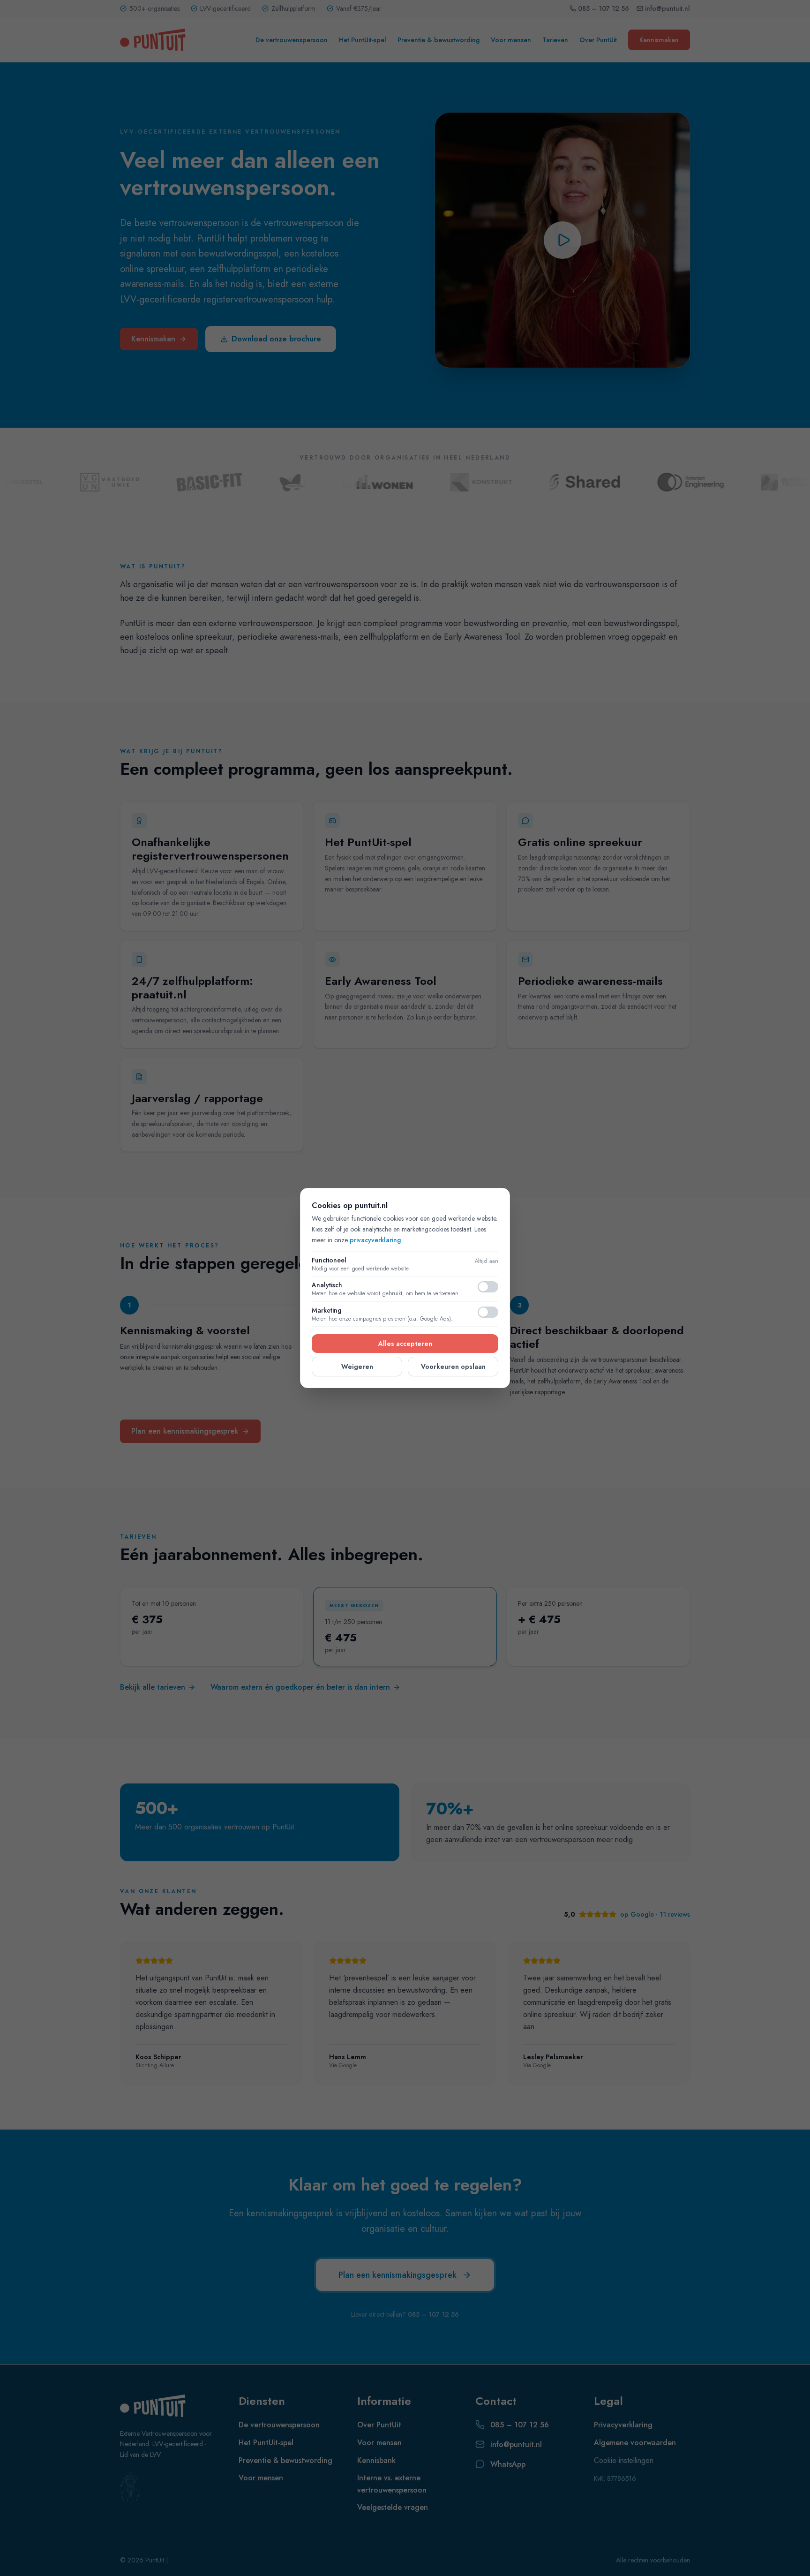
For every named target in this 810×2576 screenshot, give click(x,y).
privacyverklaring (375, 1240)
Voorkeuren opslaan (453, 1367)
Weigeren (357, 1367)
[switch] (488, 1287)
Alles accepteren (405, 1344)
